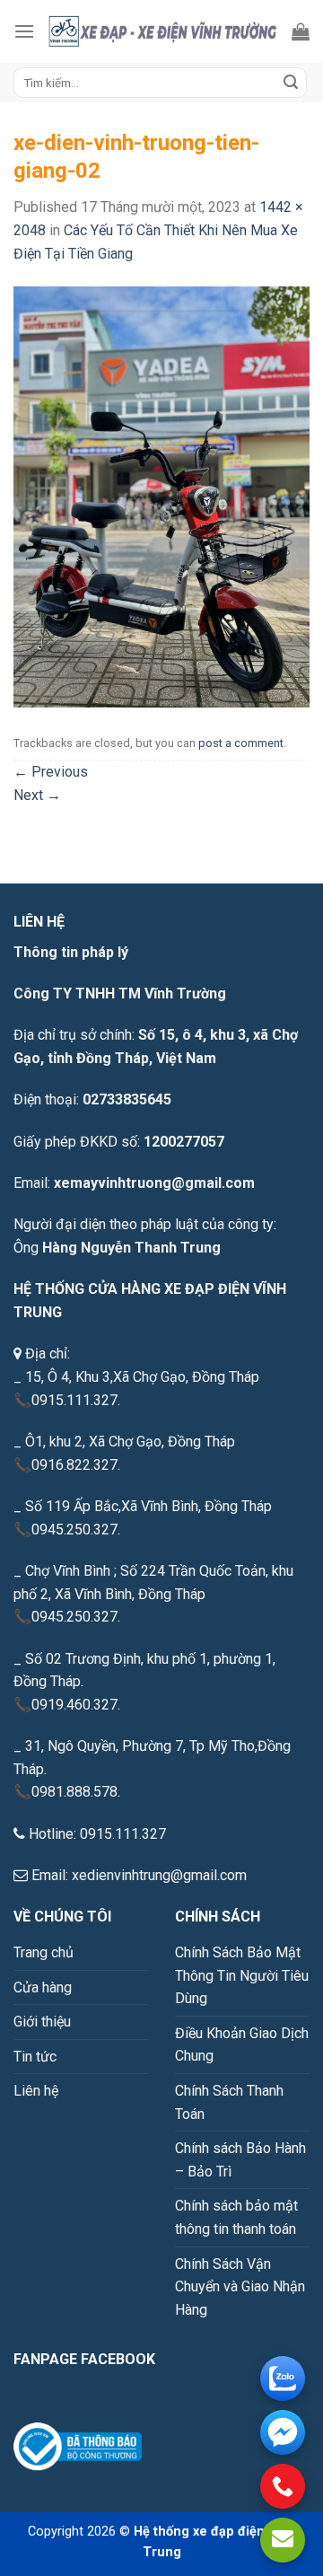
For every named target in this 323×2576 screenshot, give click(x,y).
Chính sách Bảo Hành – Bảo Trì (240, 2160)
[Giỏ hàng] (301, 31)
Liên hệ (36, 2091)
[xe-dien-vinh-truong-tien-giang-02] (161, 496)
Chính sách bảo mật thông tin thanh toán (236, 2217)
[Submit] (291, 83)
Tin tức (35, 2057)
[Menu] (24, 31)
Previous (51, 772)
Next (37, 795)
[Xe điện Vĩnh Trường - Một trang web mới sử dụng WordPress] (163, 31)
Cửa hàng (43, 1987)
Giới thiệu (42, 2022)
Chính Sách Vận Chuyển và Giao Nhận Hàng (240, 2287)
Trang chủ (44, 1952)
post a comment (241, 743)
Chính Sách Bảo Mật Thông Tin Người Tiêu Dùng (242, 1975)
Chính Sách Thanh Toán (229, 2102)
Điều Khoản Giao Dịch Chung (242, 2045)
